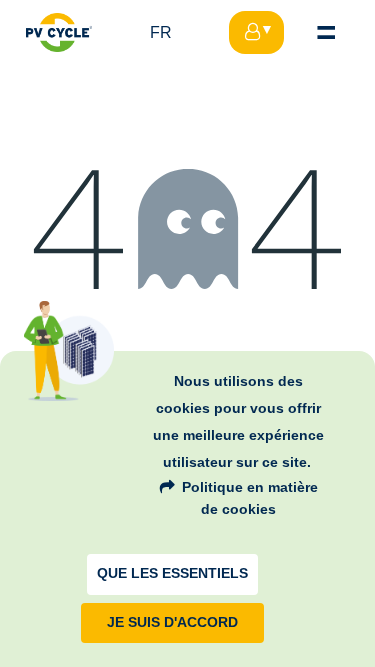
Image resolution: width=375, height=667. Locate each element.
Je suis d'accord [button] (172, 622)
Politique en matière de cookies (250, 498)
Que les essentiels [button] (172, 573)
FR (161, 32)
